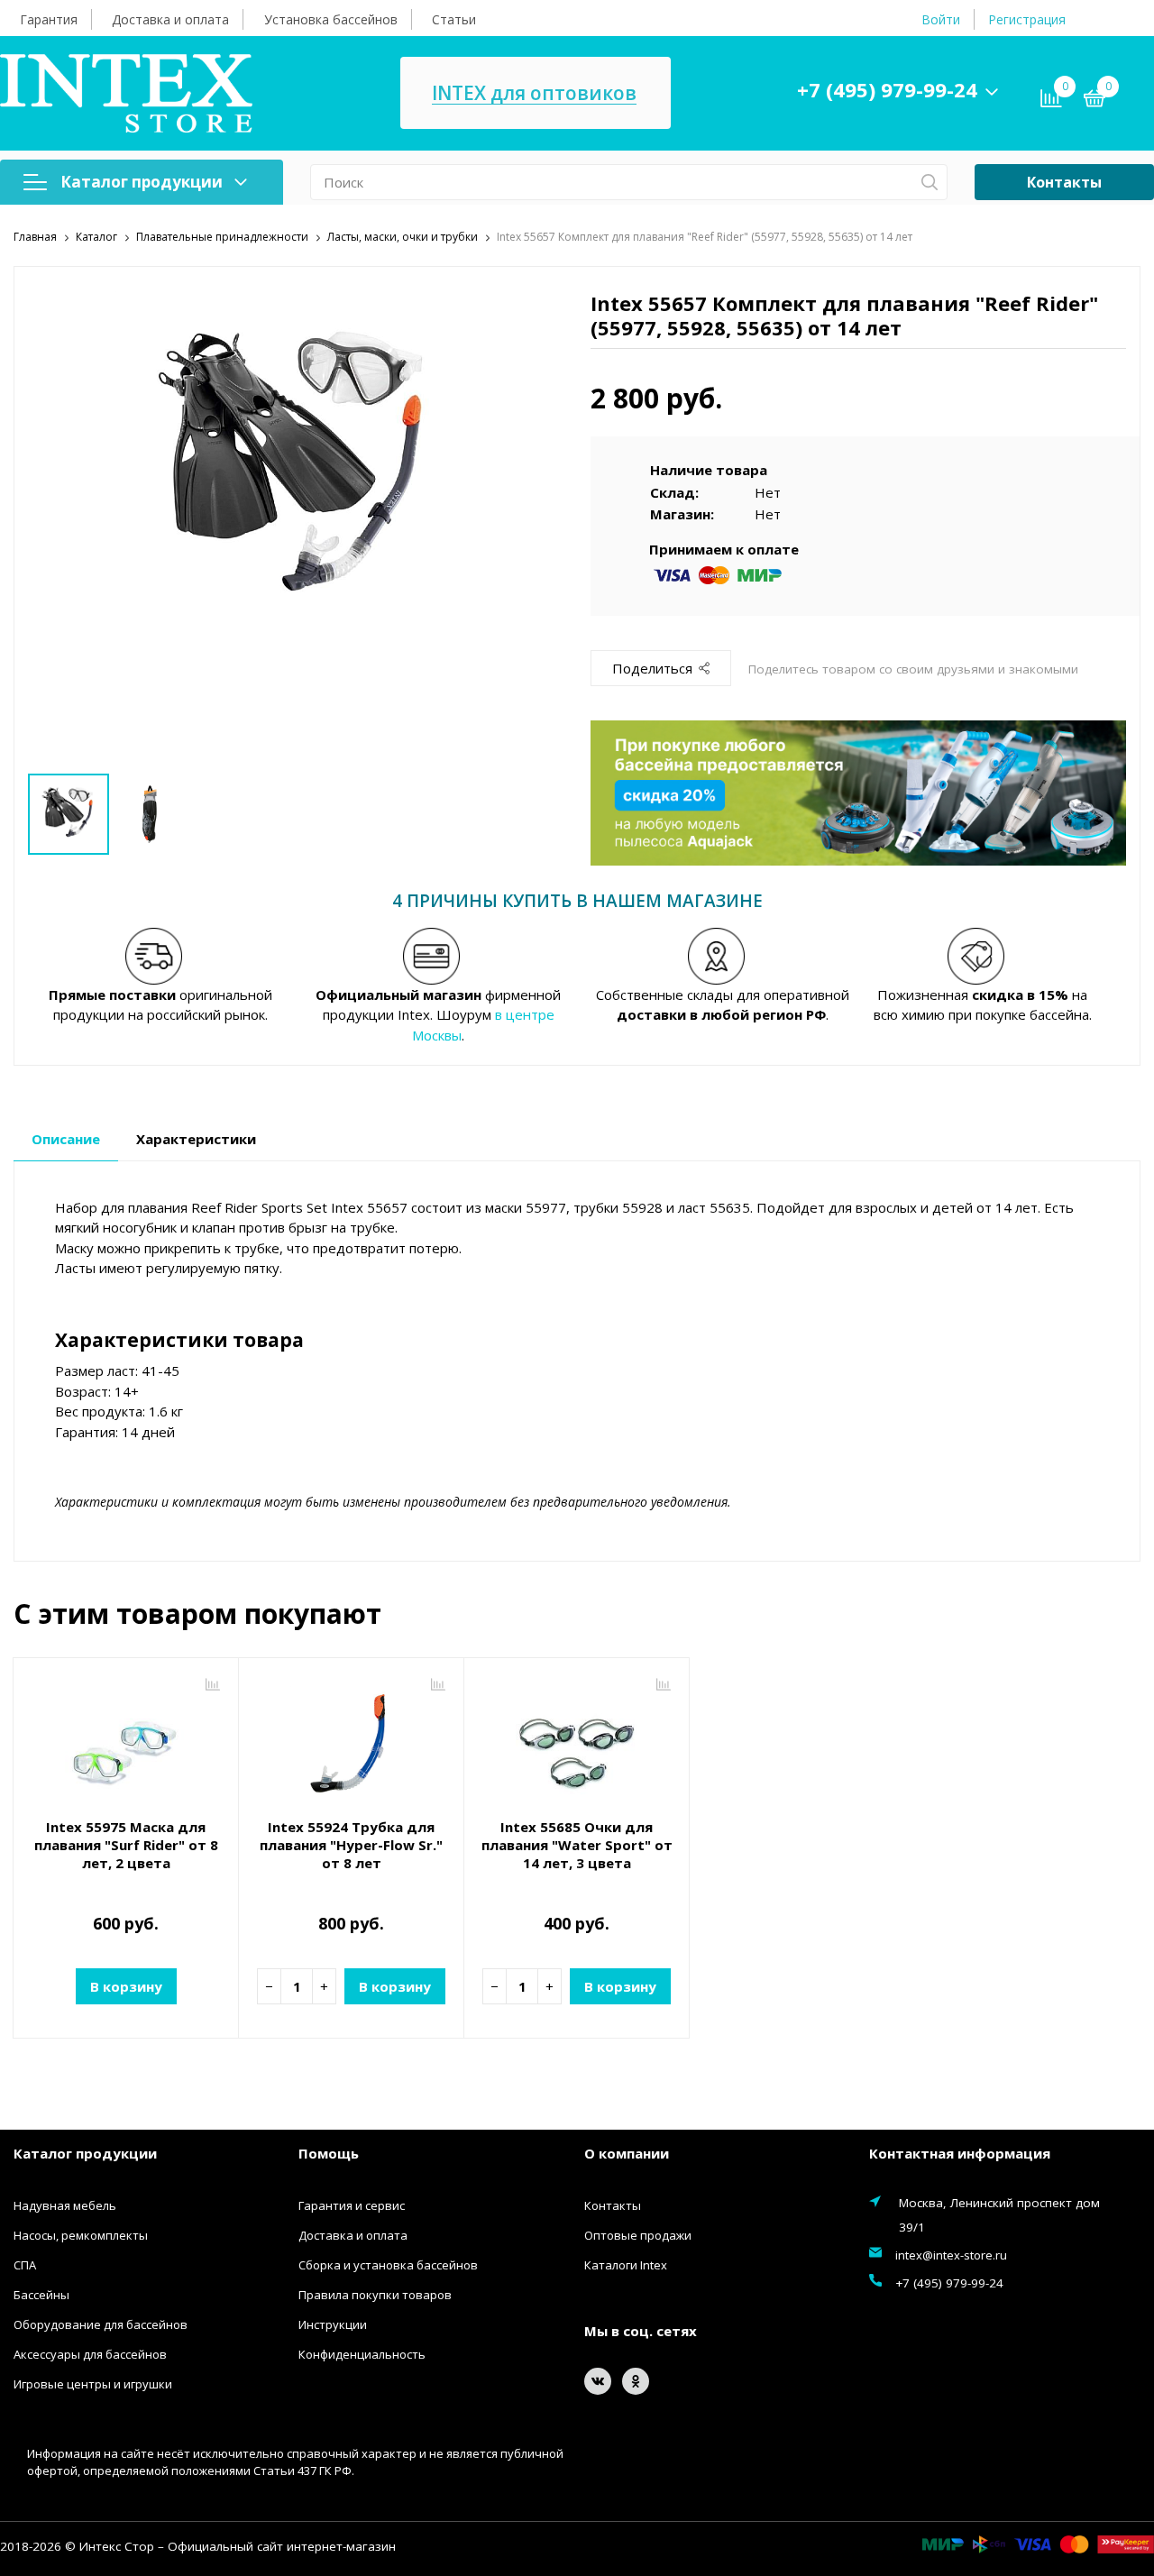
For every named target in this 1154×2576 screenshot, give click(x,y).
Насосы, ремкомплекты (81, 2235)
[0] (1094, 101)
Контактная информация (960, 2153)
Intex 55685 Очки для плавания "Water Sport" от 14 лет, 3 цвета (577, 1845)
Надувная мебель (65, 2205)
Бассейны (41, 2295)
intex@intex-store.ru (951, 2255)
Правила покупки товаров (375, 2295)
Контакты (1064, 182)
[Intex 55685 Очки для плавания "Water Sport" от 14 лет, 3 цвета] (577, 1740)
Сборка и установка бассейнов (388, 2265)
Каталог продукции (142, 182)
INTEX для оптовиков (534, 93)
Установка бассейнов (331, 19)
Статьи (454, 19)
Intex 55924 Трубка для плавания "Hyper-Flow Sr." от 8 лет (351, 1845)
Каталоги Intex (626, 2265)
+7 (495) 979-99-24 (887, 89)
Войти (941, 19)
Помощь (329, 2153)
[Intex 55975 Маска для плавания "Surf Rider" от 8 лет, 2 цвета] (126, 1740)
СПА (25, 2265)
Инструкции (333, 2324)
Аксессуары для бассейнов (90, 2354)
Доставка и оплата (170, 19)
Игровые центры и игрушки (93, 2384)
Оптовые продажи (638, 2235)
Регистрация (1027, 19)
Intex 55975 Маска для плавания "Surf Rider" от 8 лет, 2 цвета (126, 1845)
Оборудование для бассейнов (101, 2324)
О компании (627, 2153)
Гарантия (49, 19)
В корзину (126, 1986)
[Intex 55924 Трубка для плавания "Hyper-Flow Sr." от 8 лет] (351, 1740)
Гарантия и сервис (352, 2205)
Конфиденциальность (362, 2354)
